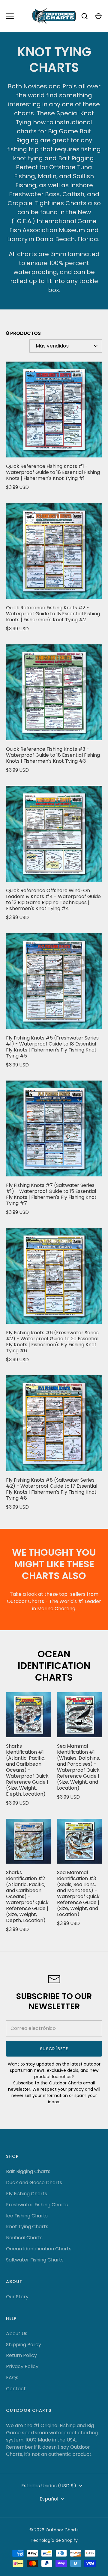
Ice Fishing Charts (27, 2216)
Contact (16, 2389)
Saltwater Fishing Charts (35, 2260)
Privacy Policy (22, 2366)
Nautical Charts (24, 2238)
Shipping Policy (24, 2345)
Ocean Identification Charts (54, 1666)
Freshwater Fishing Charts (37, 2205)
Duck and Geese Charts (34, 2183)
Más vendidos (52, 346)
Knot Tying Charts (27, 2227)
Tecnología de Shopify (54, 2540)
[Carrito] (98, 16)
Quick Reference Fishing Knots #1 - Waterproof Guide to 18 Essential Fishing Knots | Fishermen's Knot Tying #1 (53, 472)
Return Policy (21, 2355)
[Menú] (10, 16)
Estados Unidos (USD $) (49, 2486)
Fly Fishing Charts (27, 2194)
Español (49, 2499)
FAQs (12, 2378)
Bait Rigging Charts (28, 2171)
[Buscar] (85, 16)
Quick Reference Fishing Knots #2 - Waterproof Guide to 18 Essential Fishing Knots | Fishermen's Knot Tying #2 (53, 614)
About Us (17, 2333)
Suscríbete (54, 2049)
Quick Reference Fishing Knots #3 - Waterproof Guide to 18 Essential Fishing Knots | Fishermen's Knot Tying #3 (53, 755)
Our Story (17, 2297)
